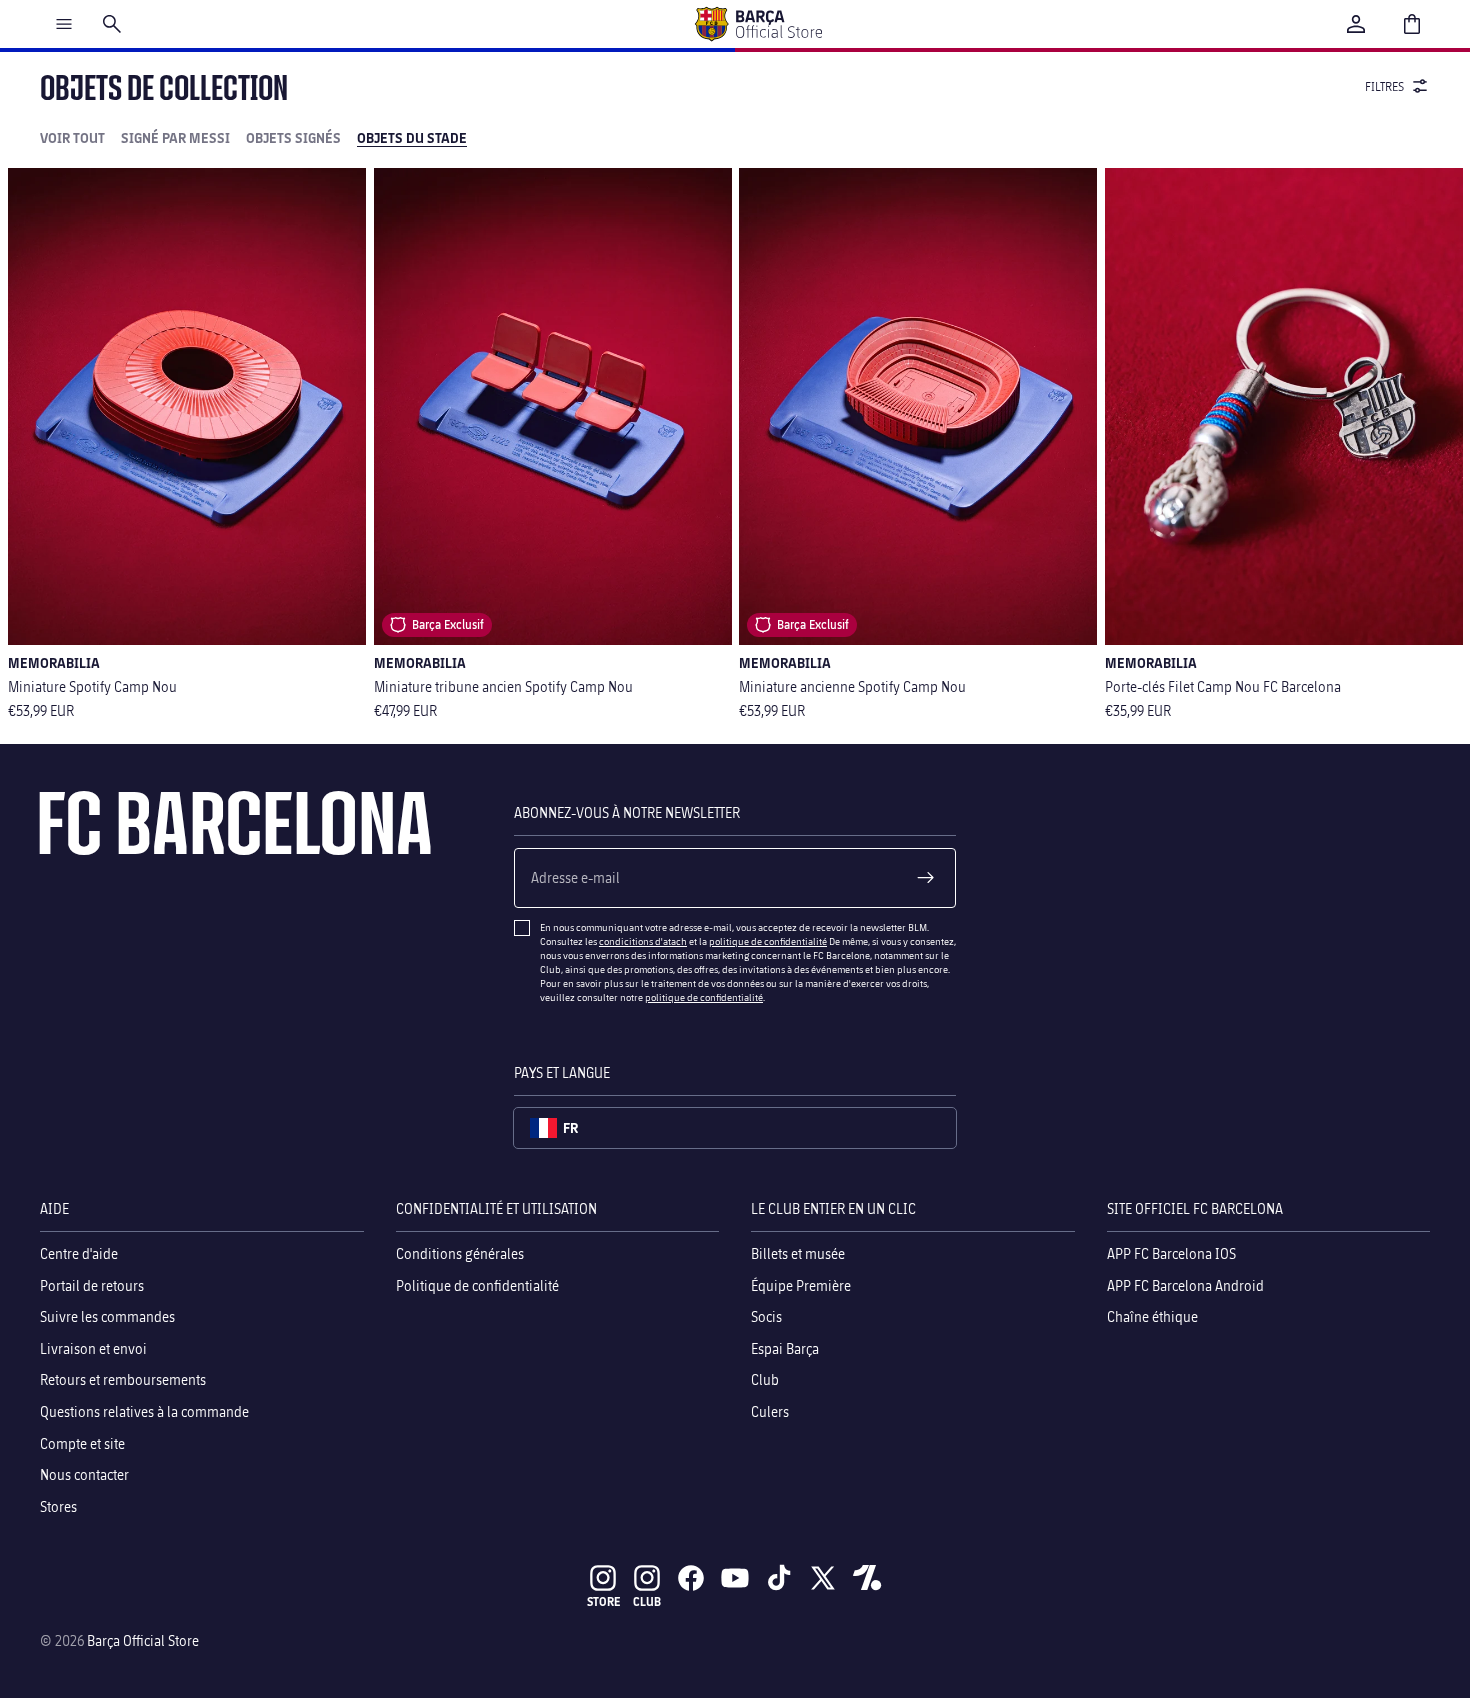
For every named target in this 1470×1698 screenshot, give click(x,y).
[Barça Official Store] (758, 24)
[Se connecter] (1356, 24)
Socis (766, 1316)
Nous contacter (84, 1474)
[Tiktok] (779, 1578)
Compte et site (82, 1442)
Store (603, 1601)
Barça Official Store (143, 1640)
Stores (58, 1505)
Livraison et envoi (93, 1347)
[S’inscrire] (926, 878)
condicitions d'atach (643, 941)
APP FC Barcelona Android (1185, 1284)
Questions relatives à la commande (144, 1411)
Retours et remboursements (123, 1379)
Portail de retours (92, 1284)
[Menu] (64, 24)
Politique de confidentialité (477, 1284)
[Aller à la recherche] (112, 24)
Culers (770, 1411)
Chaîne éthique (1152, 1316)
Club (765, 1379)
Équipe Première (801, 1284)
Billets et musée (798, 1253)
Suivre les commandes (107, 1316)
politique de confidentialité (768, 941)
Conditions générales (460, 1253)
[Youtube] (735, 1578)
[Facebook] (691, 1578)
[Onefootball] (867, 1578)
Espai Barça (785, 1347)
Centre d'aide (79, 1253)
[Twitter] (823, 1578)
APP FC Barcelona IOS (1171, 1253)
